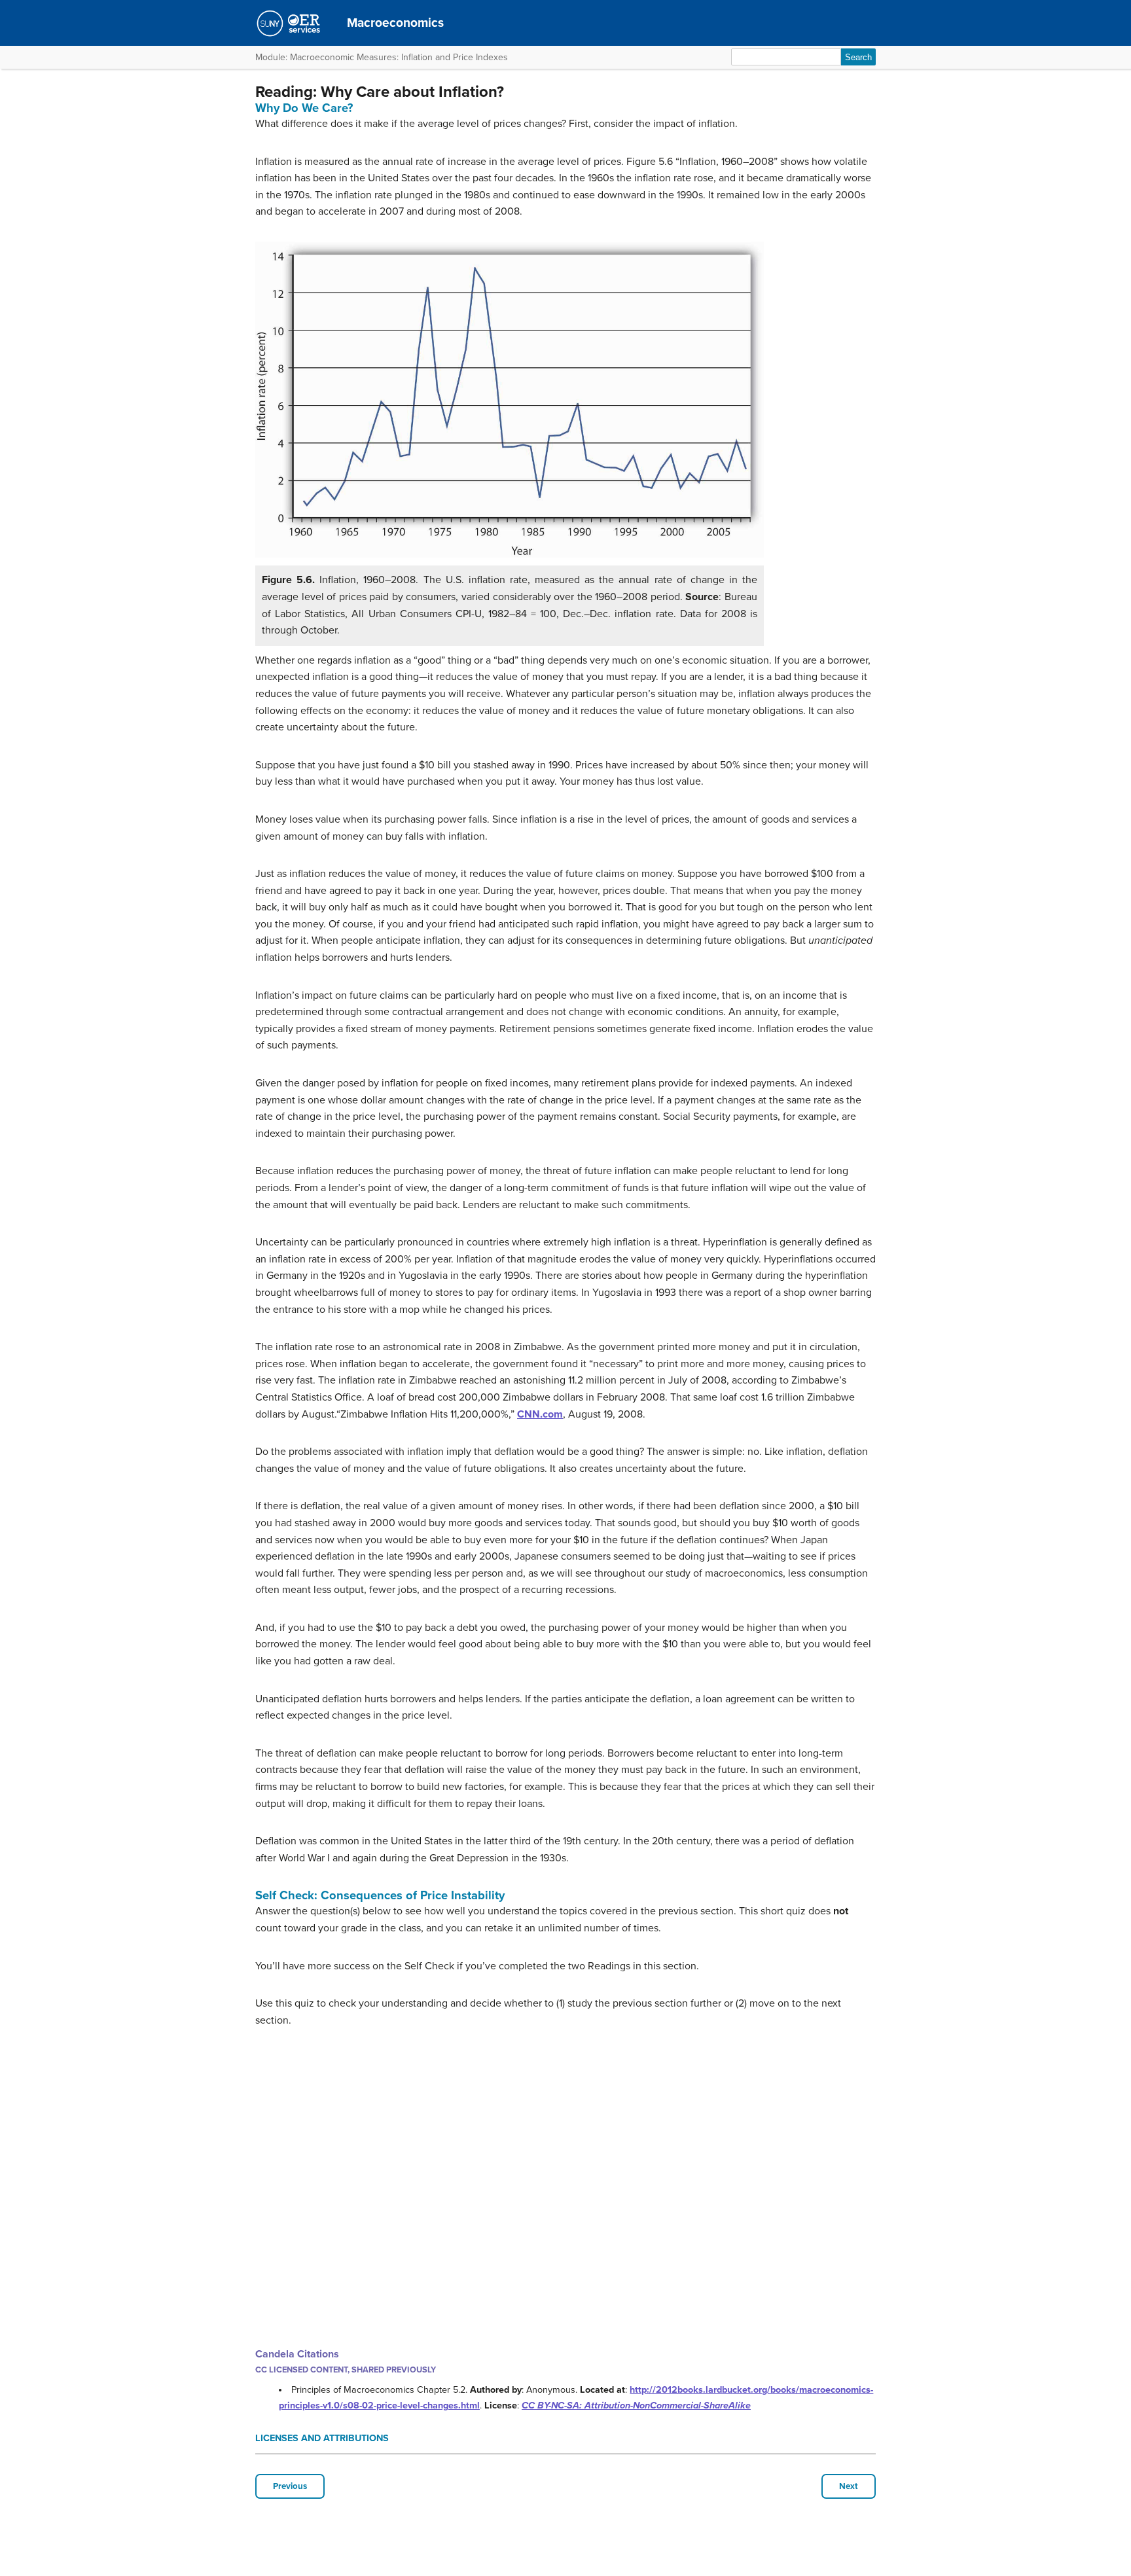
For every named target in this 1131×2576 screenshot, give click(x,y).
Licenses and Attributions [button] (322, 2438)
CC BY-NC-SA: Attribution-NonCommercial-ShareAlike (636, 2406)
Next (849, 2486)
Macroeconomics (395, 23)
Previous (290, 2486)
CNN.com (540, 1414)
